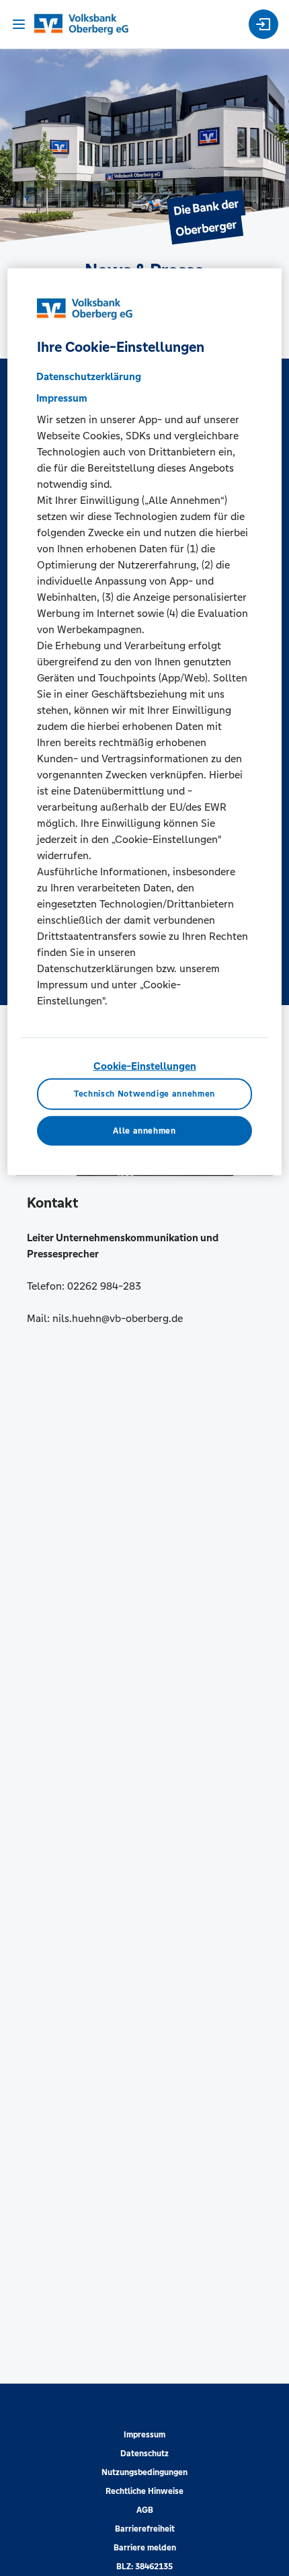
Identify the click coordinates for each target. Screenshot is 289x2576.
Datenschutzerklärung (89, 376)
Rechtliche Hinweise (144, 2491)
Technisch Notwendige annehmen (144, 1094)
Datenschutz (144, 2454)
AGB (145, 2510)
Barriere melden (145, 2548)
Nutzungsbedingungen (144, 2472)
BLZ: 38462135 (144, 2567)
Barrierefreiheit (145, 2529)
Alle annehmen (144, 1131)
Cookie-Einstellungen (145, 1066)
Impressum (144, 2435)
